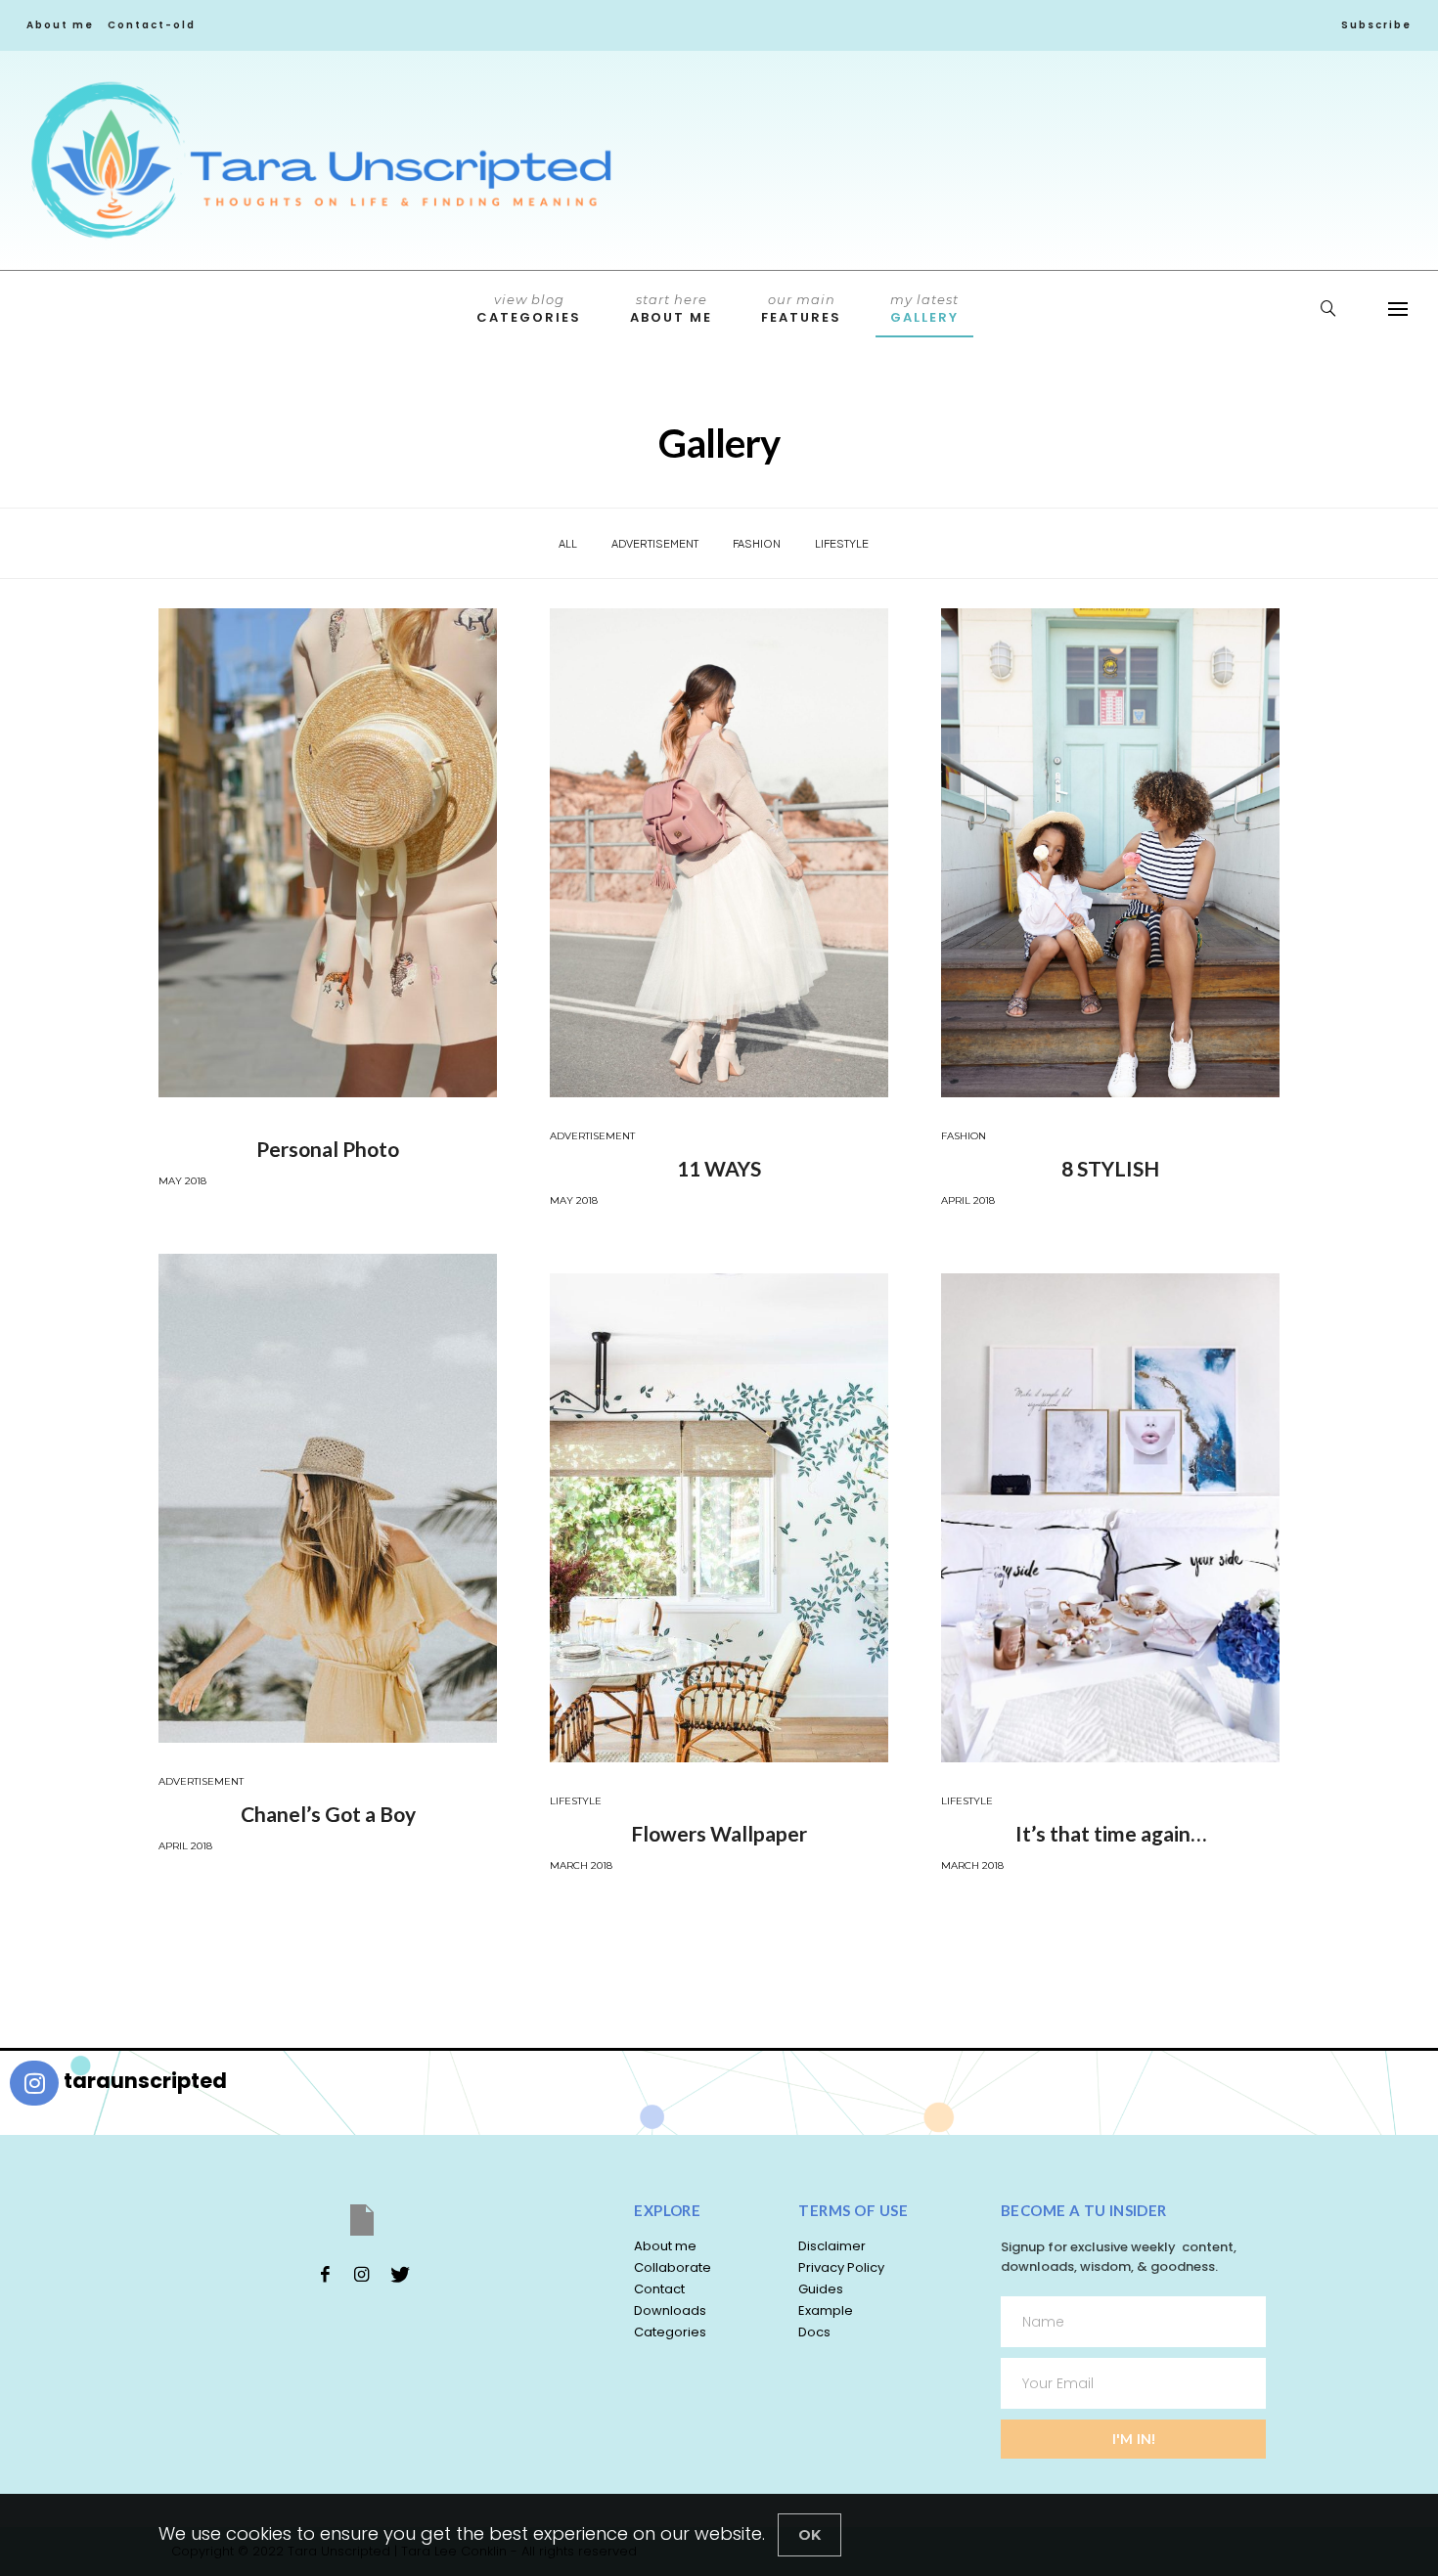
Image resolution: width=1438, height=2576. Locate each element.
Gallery (924, 309)
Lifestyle (842, 543)
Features (801, 309)
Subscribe (1376, 25)
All (568, 543)
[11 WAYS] (719, 853)
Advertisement (655, 543)
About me (60, 25)
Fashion (757, 543)
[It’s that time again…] (1110, 1518)
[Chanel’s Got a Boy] (328, 1498)
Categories (529, 309)
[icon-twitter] (399, 2274)
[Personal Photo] (328, 853)
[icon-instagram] (362, 2274)
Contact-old (152, 25)
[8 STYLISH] (1110, 853)
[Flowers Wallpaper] (719, 1518)
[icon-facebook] (325, 2274)
